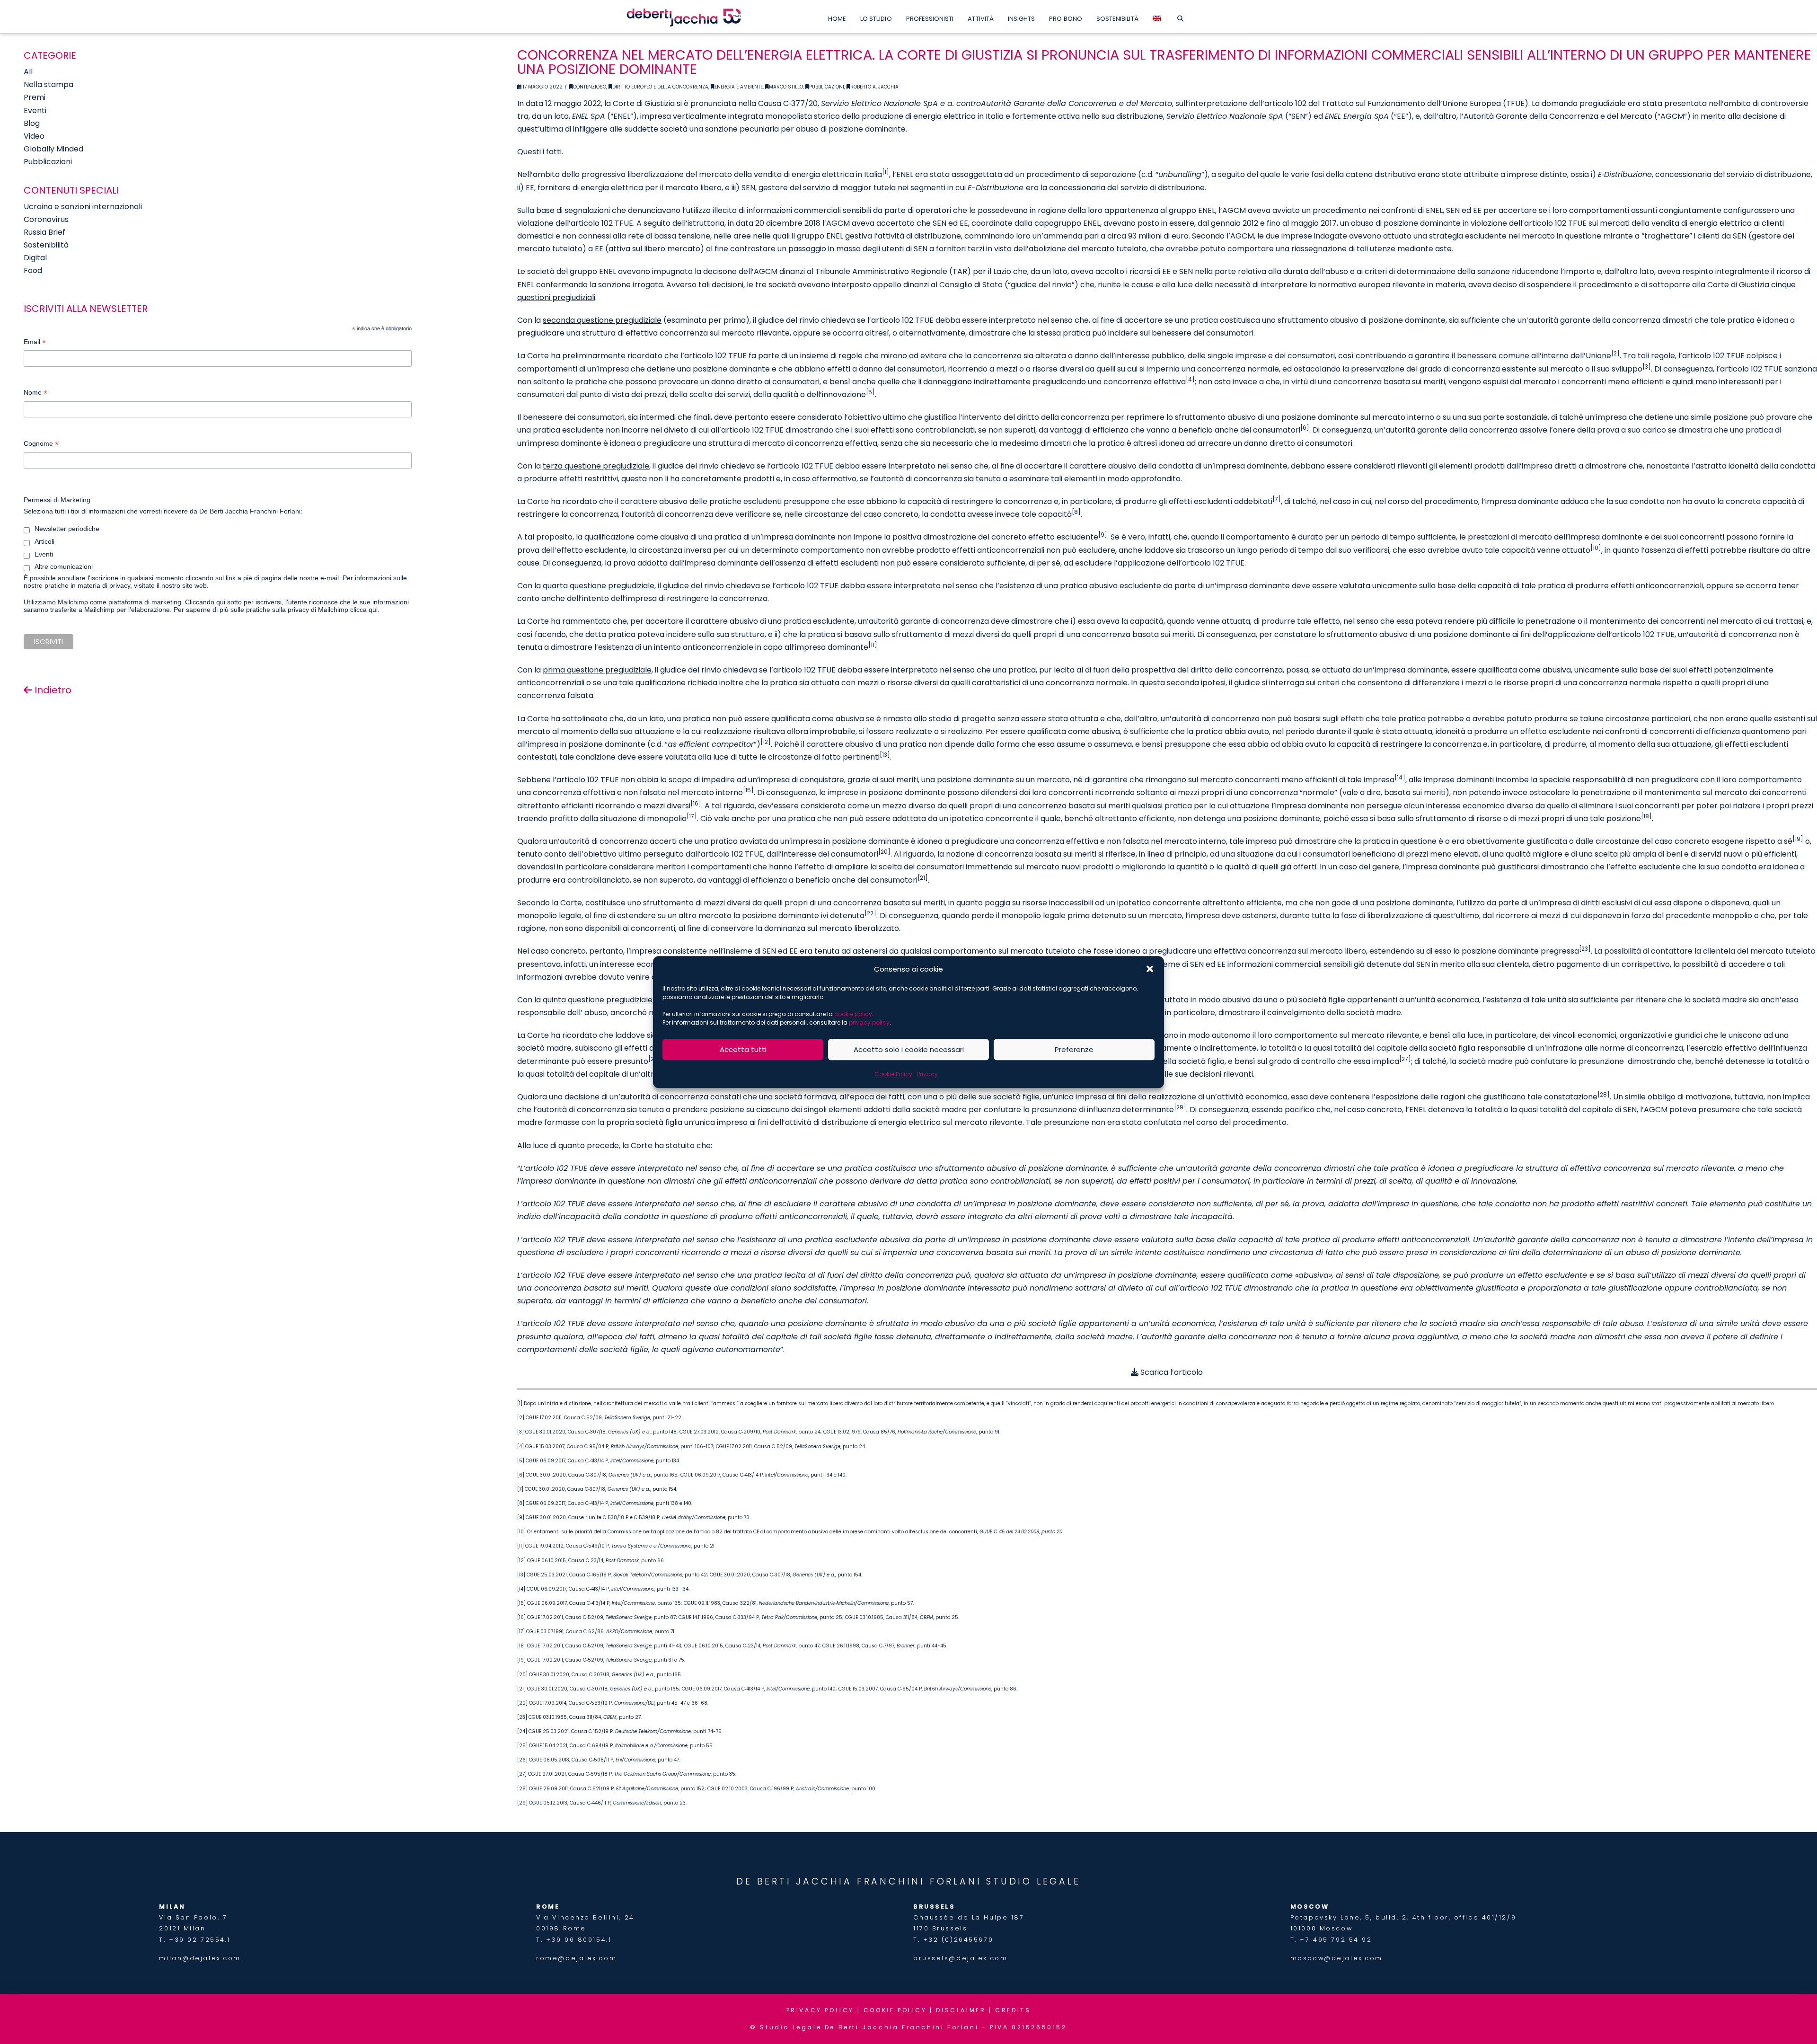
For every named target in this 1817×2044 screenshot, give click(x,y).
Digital (35, 258)
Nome (35, 394)
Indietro (52, 690)
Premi (35, 97)
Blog (32, 123)
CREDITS (1013, 2010)
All (28, 72)
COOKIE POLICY (895, 2010)
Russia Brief (44, 232)
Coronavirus (46, 219)
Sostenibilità (46, 245)
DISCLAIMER (961, 2010)
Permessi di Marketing (57, 500)
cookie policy (853, 1014)
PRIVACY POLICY (820, 2010)
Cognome (41, 445)
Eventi (35, 111)
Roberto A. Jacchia (874, 87)
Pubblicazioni (827, 87)
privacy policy (869, 1022)
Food (33, 270)
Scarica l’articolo (1171, 1372)
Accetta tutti (743, 1049)
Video (34, 136)
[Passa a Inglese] (1157, 17)
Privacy (927, 1074)
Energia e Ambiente (739, 87)
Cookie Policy (893, 1074)
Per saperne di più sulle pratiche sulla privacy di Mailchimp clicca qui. (277, 610)
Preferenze (1074, 1049)
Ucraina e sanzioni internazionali (83, 207)
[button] (1150, 969)
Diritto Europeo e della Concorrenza (660, 87)
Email (35, 343)
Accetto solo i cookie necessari (909, 1049)
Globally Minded (53, 149)
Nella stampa (49, 84)
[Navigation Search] (1180, 17)
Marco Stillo (786, 87)
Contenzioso (590, 87)
